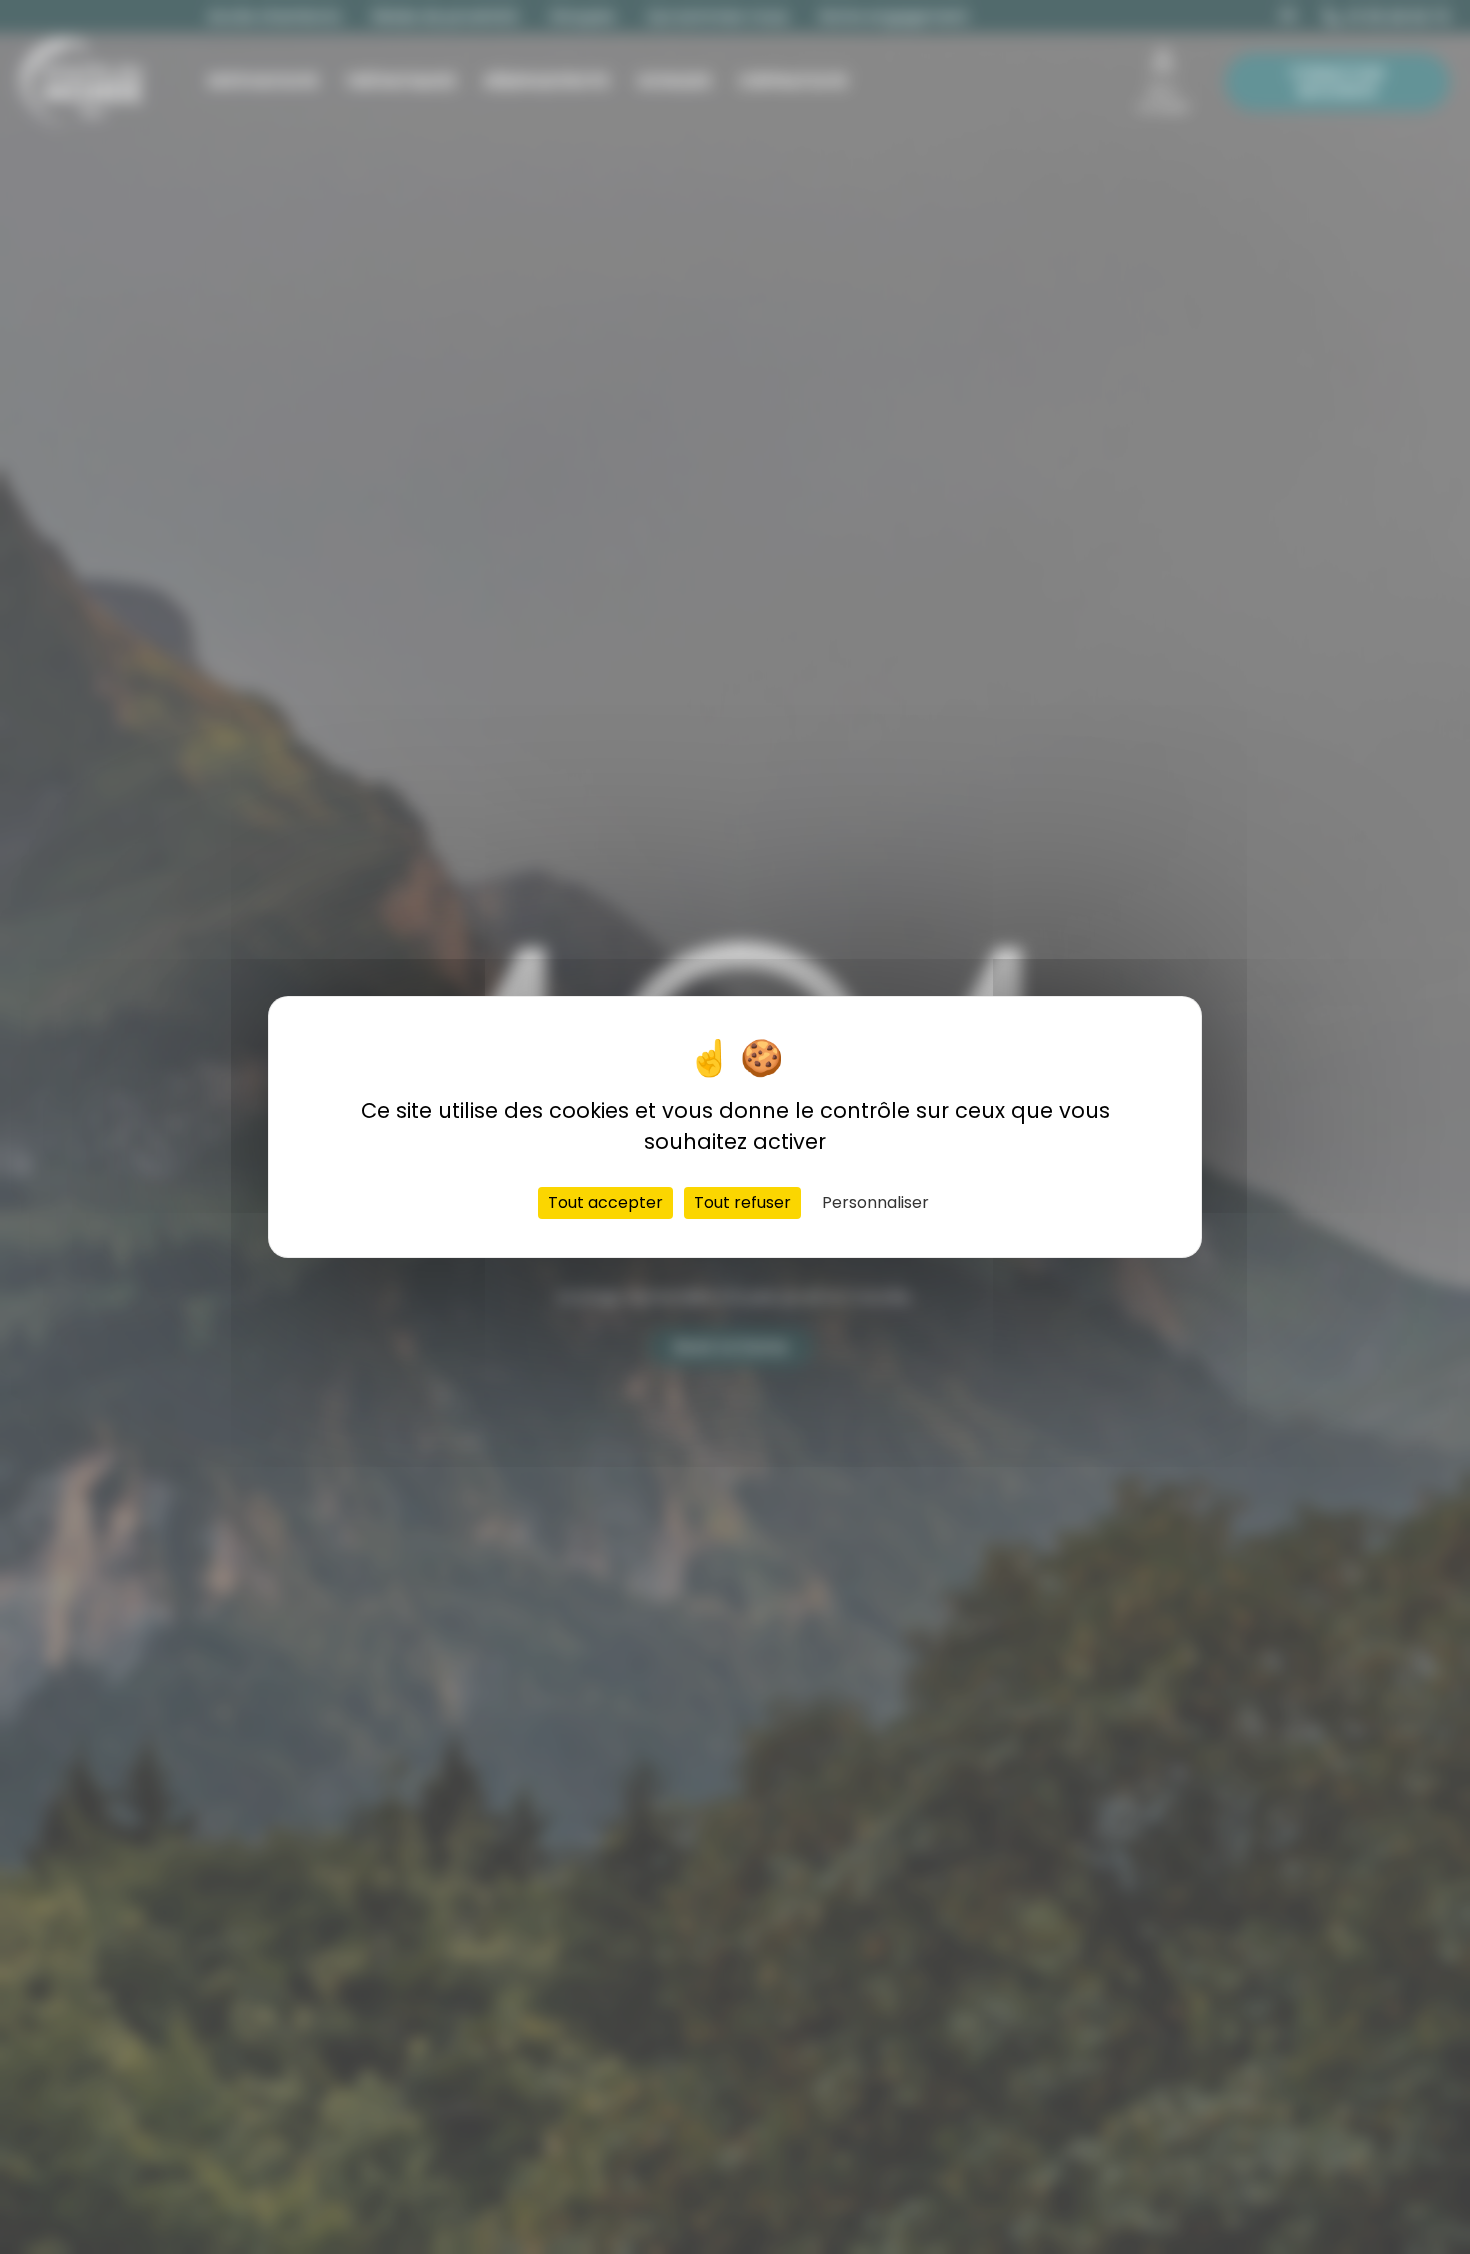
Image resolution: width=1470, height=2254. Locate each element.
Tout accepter (605, 1202)
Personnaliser (875, 1202)
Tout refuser (742, 1202)
